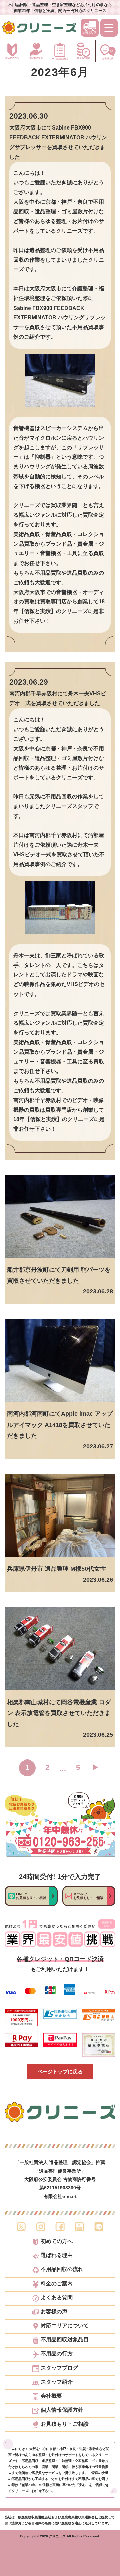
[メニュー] (109, 28)
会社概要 (51, 2396)
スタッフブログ (59, 2368)
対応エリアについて (65, 2326)
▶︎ (95, 1767)
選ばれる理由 (57, 2255)
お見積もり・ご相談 (65, 2424)
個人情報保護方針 (62, 2410)
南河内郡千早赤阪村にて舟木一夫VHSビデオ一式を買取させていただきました (58, 698)
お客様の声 (54, 2312)
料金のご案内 (57, 2284)
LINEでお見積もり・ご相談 (31, 1896)
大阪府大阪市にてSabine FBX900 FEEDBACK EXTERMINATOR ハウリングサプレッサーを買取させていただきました (58, 142)
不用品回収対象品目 (65, 2340)
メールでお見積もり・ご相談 (88, 1896)
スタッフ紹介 (57, 2382)
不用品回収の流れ (62, 2269)
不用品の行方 (57, 2354)
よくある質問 (57, 2298)
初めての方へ (57, 2241)
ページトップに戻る (60, 2072)
